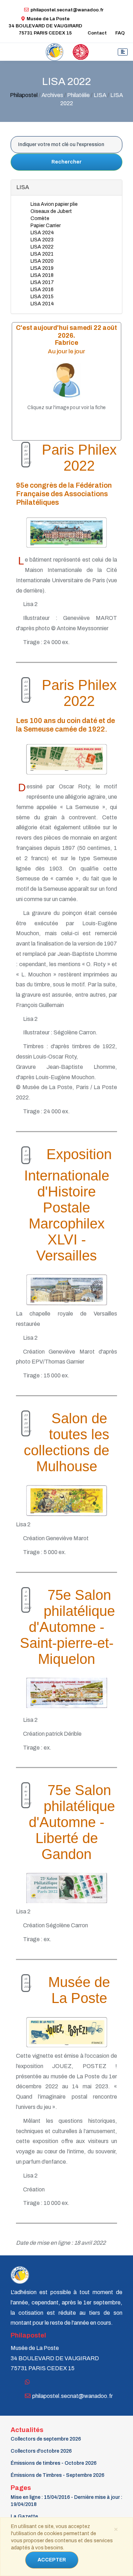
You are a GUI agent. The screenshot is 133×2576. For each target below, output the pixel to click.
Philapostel (24, 95)
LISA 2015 (42, 297)
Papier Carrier (46, 226)
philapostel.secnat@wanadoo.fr (67, 10)
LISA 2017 (42, 282)
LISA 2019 (42, 268)
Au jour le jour (66, 351)
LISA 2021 (42, 254)
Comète (40, 218)
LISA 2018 (42, 275)
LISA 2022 (42, 247)
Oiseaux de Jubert (51, 211)
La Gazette (24, 2516)
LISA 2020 (42, 261)
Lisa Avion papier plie (54, 204)
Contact (97, 33)
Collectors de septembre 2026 (46, 2439)
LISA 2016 (42, 290)
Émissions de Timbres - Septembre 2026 (57, 2475)
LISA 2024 (42, 233)
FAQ (120, 33)
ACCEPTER (52, 2560)
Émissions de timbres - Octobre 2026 (54, 2463)
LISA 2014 (42, 304)
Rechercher (66, 162)
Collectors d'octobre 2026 (41, 2451)
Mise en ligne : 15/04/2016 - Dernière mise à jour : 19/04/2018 (66, 2501)
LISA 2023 (42, 240)
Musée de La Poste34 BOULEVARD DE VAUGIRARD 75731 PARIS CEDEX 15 (45, 26)
